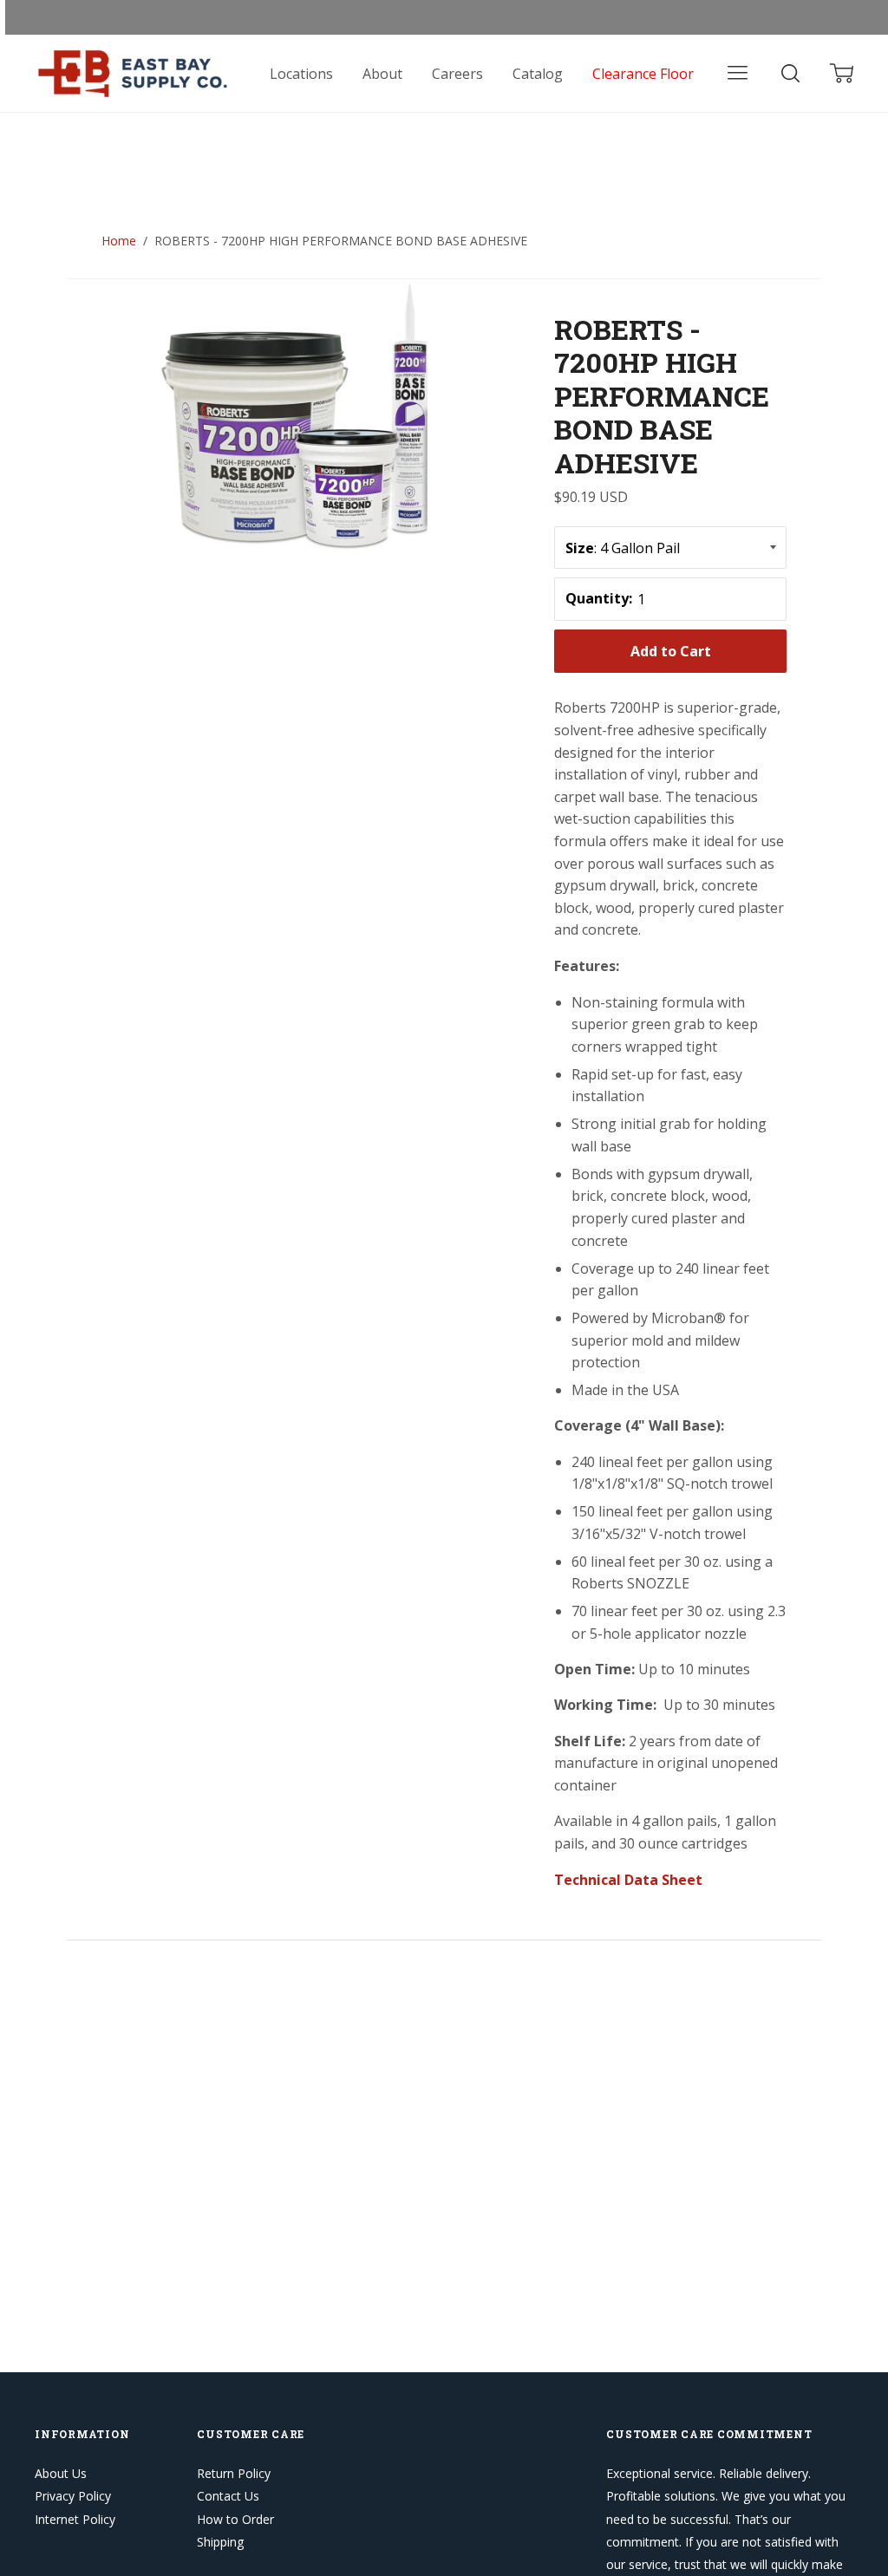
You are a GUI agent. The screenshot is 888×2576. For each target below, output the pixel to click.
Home (119, 241)
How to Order (235, 2519)
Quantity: (599, 598)
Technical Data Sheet (628, 1880)
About (382, 74)
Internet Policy (75, 2519)
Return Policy (234, 2473)
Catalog (538, 74)
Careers (457, 74)
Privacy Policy (73, 2496)
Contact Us (228, 2496)
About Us (61, 2473)
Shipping (220, 2542)
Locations (301, 74)
